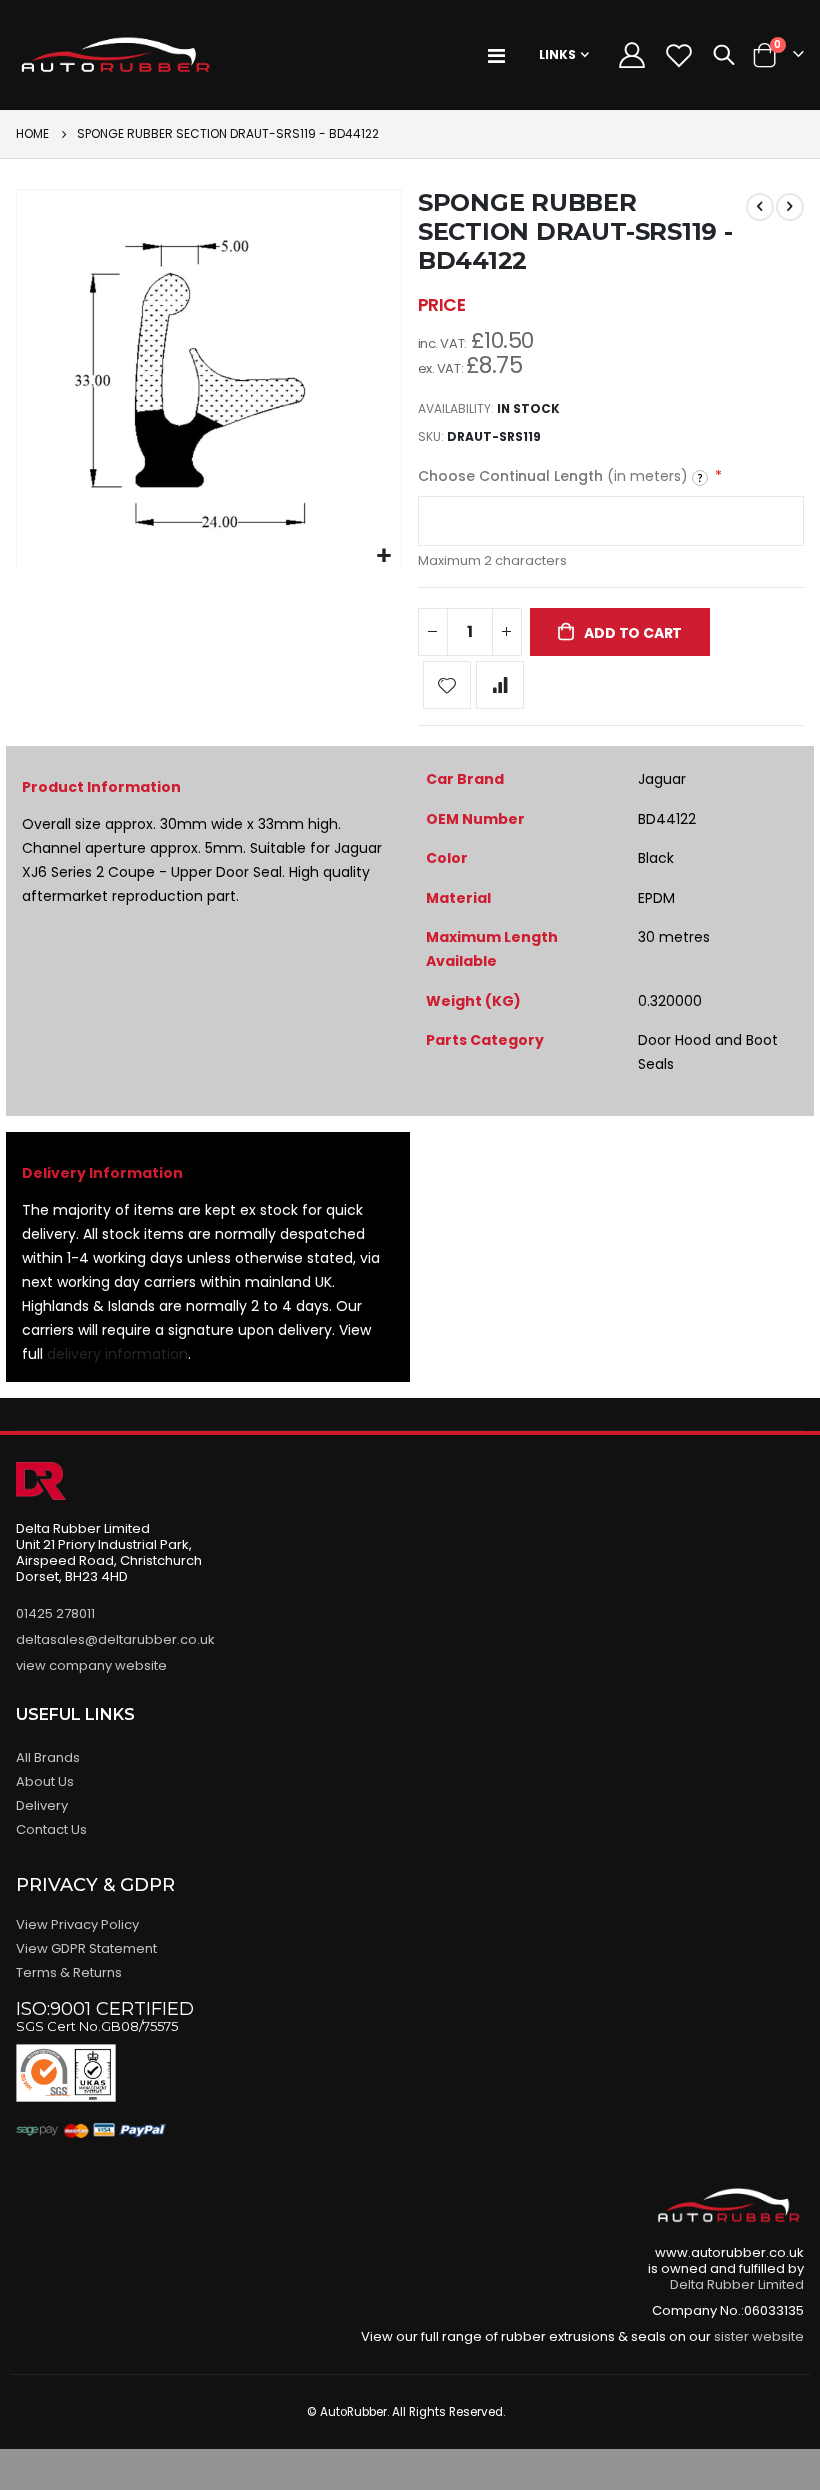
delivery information (117, 1354)
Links (557, 54)
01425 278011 (55, 1613)
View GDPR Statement (86, 1948)
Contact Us (51, 1829)
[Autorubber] (116, 55)
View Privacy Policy (77, 1924)
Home (32, 133)
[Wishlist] (678, 55)
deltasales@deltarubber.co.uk (115, 1639)
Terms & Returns (69, 1972)
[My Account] (631, 55)
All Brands (48, 1757)
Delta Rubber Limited (737, 2284)
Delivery (42, 1805)
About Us (45, 1781)
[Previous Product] (760, 207)
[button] (383, 556)
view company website (91, 1665)
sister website (759, 2336)
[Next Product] (790, 207)
